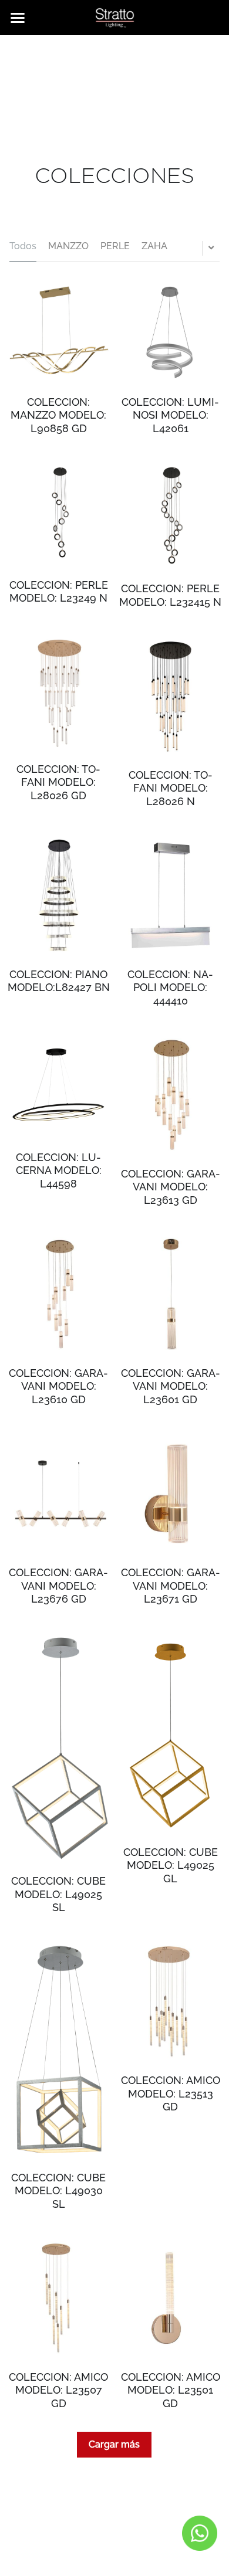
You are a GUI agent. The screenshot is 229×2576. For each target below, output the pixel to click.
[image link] (114, 17)
